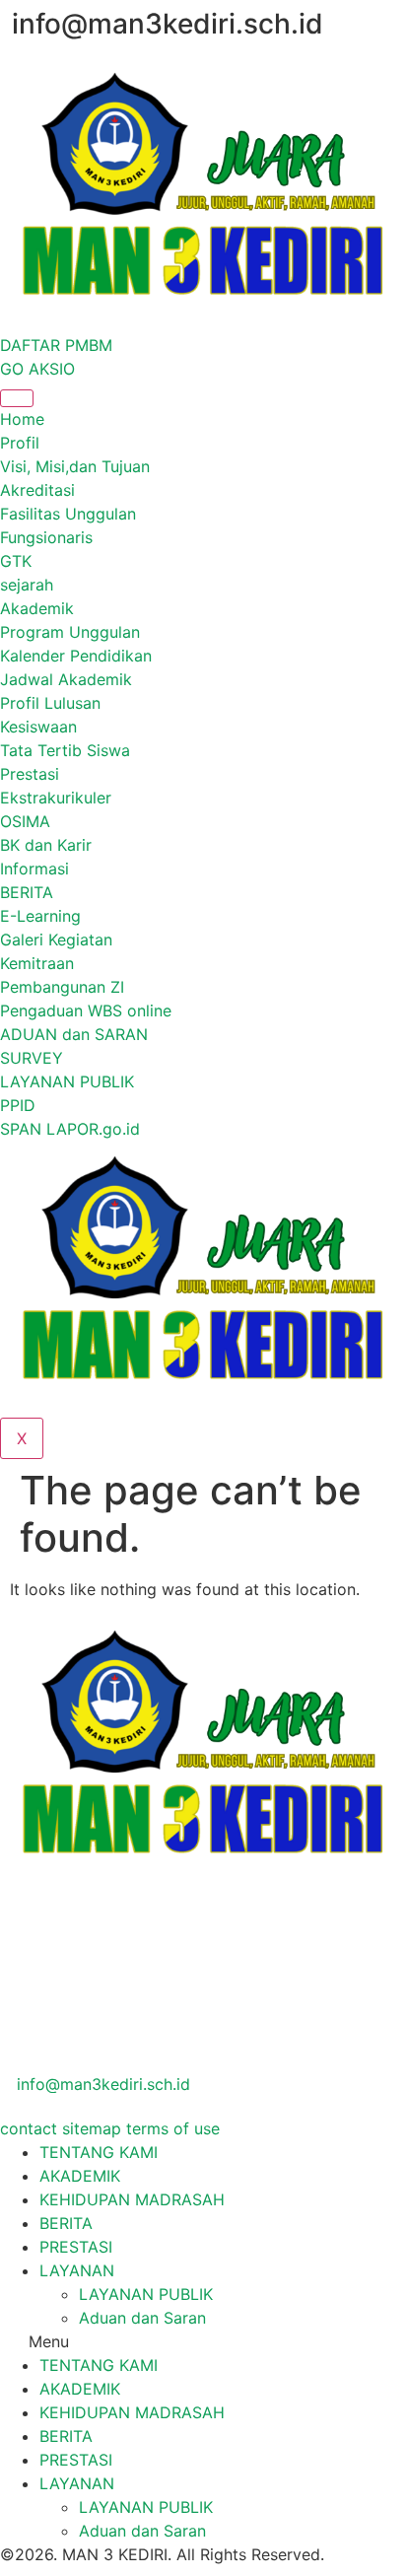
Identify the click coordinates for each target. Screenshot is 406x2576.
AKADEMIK (80, 2176)
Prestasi (30, 774)
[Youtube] (203, 2040)
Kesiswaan (38, 727)
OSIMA (25, 821)
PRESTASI (76, 2247)
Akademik (37, 608)
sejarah (27, 585)
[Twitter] (203, 1950)
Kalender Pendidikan (76, 656)
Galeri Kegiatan (56, 940)
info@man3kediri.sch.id (101, 2084)
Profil (20, 443)
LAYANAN (77, 2270)
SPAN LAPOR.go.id (70, 1129)
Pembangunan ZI (62, 987)
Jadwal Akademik (66, 679)
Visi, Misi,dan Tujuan (75, 466)
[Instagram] (203, 1994)
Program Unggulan (70, 632)
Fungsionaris (46, 537)
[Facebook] (203, 1905)
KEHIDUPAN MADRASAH (132, 2199)
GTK (16, 561)
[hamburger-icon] (17, 398)
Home (22, 419)
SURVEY (32, 1058)
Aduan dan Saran (142, 2318)
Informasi (34, 869)
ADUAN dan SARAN (74, 1034)
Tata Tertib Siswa (65, 750)
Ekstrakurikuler (56, 798)
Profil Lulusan (50, 703)
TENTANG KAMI (99, 2152)
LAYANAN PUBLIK (67, 1081)
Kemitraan (37, 963)
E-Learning (40, 916)
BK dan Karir (46, 845)
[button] (203, 2341)
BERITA (27, 892)
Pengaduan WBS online (86, 1010)
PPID (18, 1105)
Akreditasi (37, 490)
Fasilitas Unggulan (68, 514)
